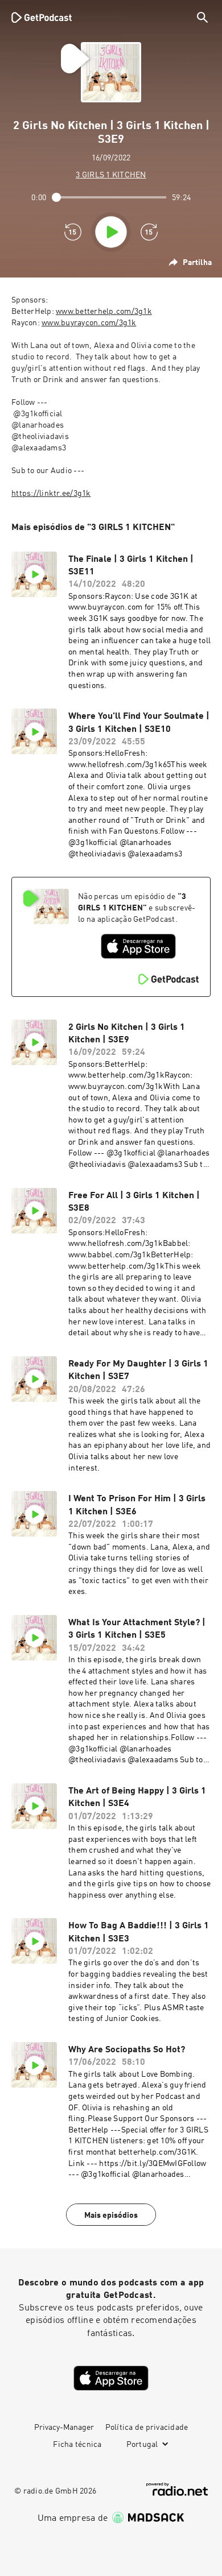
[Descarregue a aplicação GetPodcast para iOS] (138, 946)
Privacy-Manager (64, 2428)
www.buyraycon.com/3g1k (89, 323)
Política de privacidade (147, 2428)
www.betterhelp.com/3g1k (104, 312)
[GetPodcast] (42, 17)
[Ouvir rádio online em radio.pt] (177, 2489)
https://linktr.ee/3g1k (51, 494)
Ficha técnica (77, 2445)
